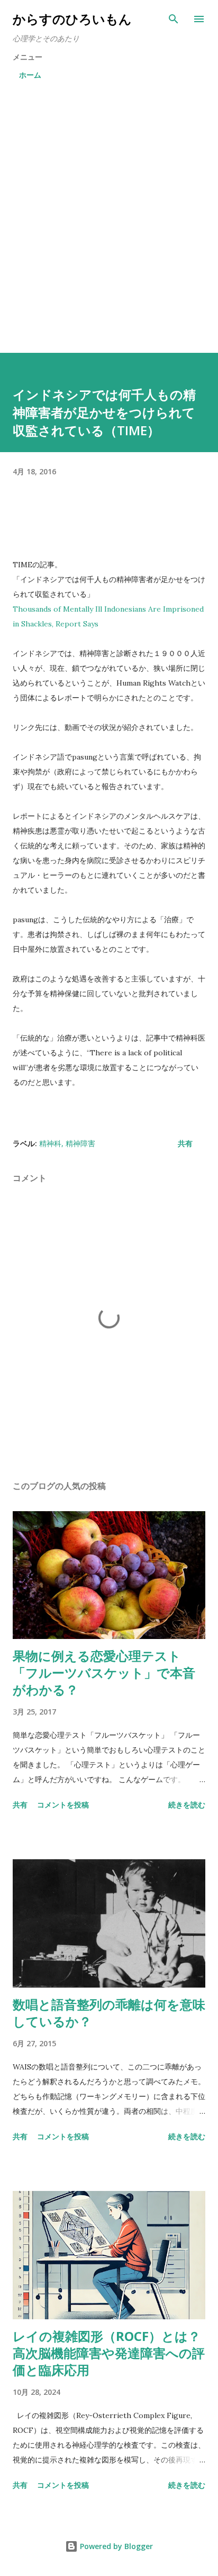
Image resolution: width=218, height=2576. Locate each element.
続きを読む (187, 1805)
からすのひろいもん (72, 19)
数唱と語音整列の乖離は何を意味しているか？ (109, 2013)
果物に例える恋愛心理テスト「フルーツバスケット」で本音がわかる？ (104, 1673)
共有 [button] (185, 1143)
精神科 (50, 1143)
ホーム (30, 75)
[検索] (174, 19)
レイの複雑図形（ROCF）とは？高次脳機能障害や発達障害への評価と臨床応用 (109, 2353)
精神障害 (80, 1143)
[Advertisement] (109, 219)
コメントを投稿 (63, 1805)
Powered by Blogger (115, 2546)
